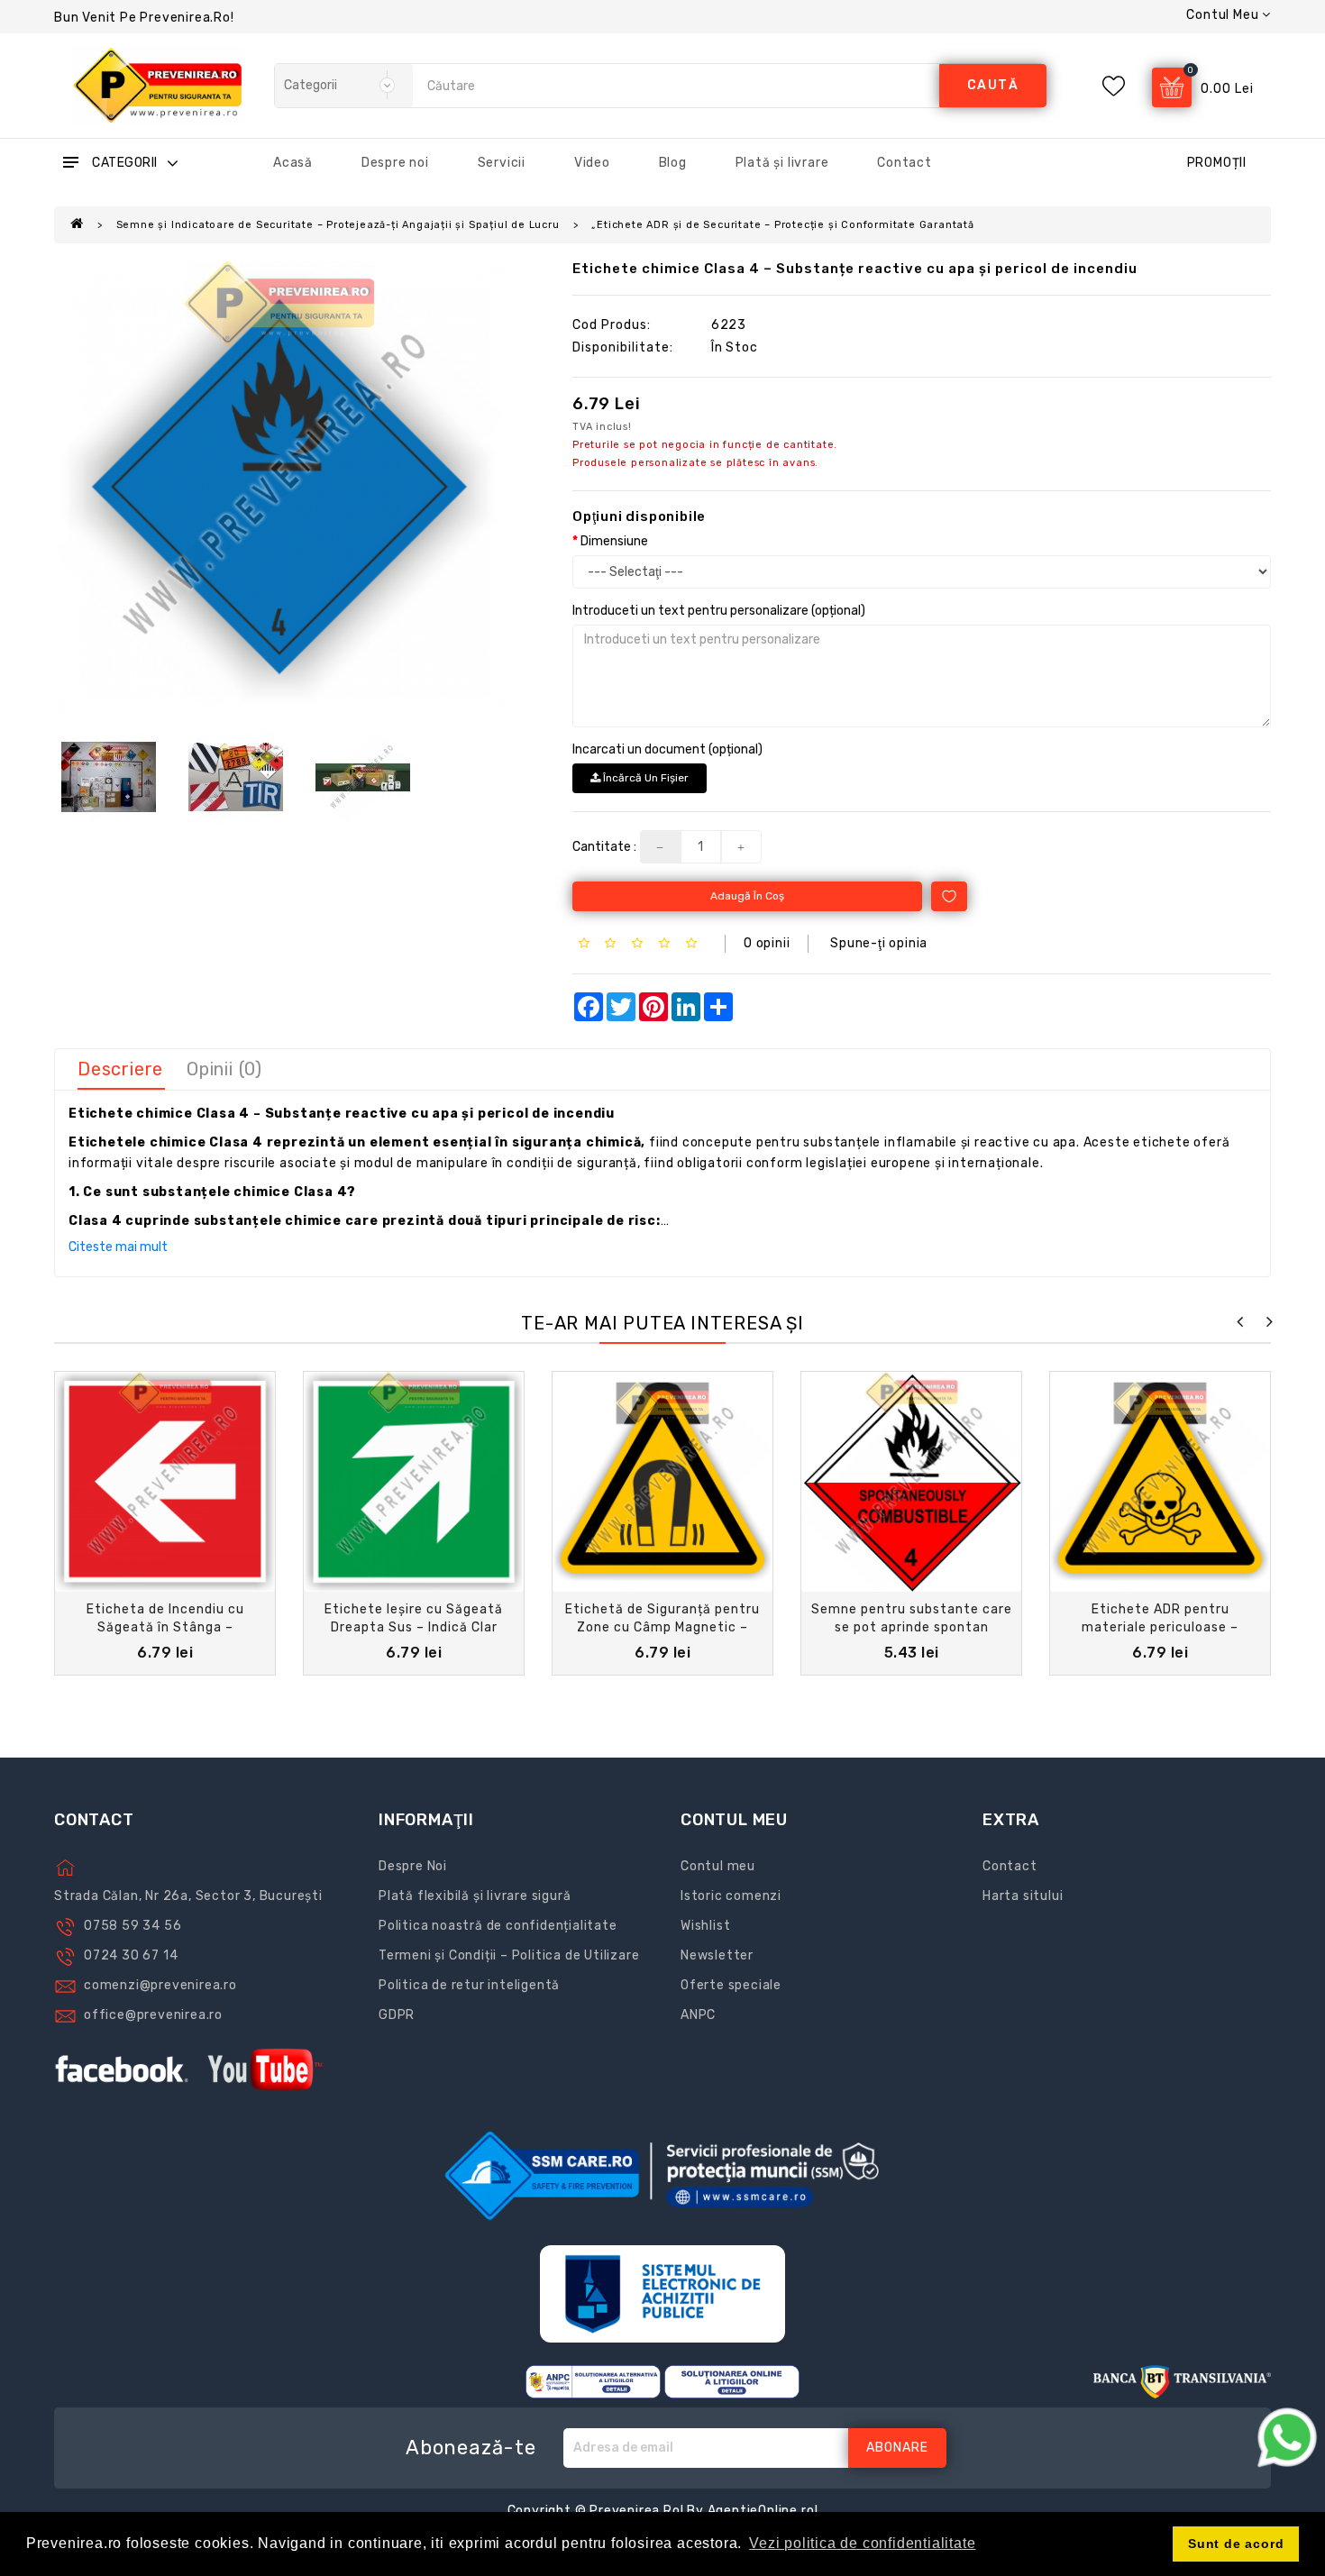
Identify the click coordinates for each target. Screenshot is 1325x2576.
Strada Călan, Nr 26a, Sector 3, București (188, 1896)
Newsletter (717, 1955)
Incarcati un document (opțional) (667, 749)
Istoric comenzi (731, 1896)
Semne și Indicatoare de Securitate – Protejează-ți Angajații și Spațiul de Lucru (338, 225)
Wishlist (705, 1926)
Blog (673, 163)
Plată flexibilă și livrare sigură (475, 1896)
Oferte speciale (731, 1985)
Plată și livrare (782, 163)
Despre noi (395, 163)
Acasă (293, 163)
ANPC (698, 2015)
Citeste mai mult (118, 1247)
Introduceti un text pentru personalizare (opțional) (719, 611)
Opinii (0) (224, 1069)
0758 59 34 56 (132, 1926)
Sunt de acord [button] (1236, 2544)
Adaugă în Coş (747, 896)
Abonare (897, 2448)
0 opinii (767, 943)
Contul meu (718, 1866)
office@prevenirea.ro (153, 2015)
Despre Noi (413, 1866)
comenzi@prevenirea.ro (160, 1985)
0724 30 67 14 (131, 1955)
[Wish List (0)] (1114, 86)
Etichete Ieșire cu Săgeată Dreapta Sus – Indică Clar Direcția (414, 1627)
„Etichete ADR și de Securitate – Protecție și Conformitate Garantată (782, 225)
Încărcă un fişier (644, 778)
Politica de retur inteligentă (469, 1985)
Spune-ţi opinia (879, 943)
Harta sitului (1023, 1896)
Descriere (120, 1069)
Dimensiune (614, 541)
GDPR (397, 2015)
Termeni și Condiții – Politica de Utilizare (509, 1955)
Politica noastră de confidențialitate (498, 1926)
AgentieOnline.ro (761, 2511)
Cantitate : (604, 847)
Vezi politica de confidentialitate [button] (862, 2543)
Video (592, 163)
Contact (905, 163)
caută (993, 85)
